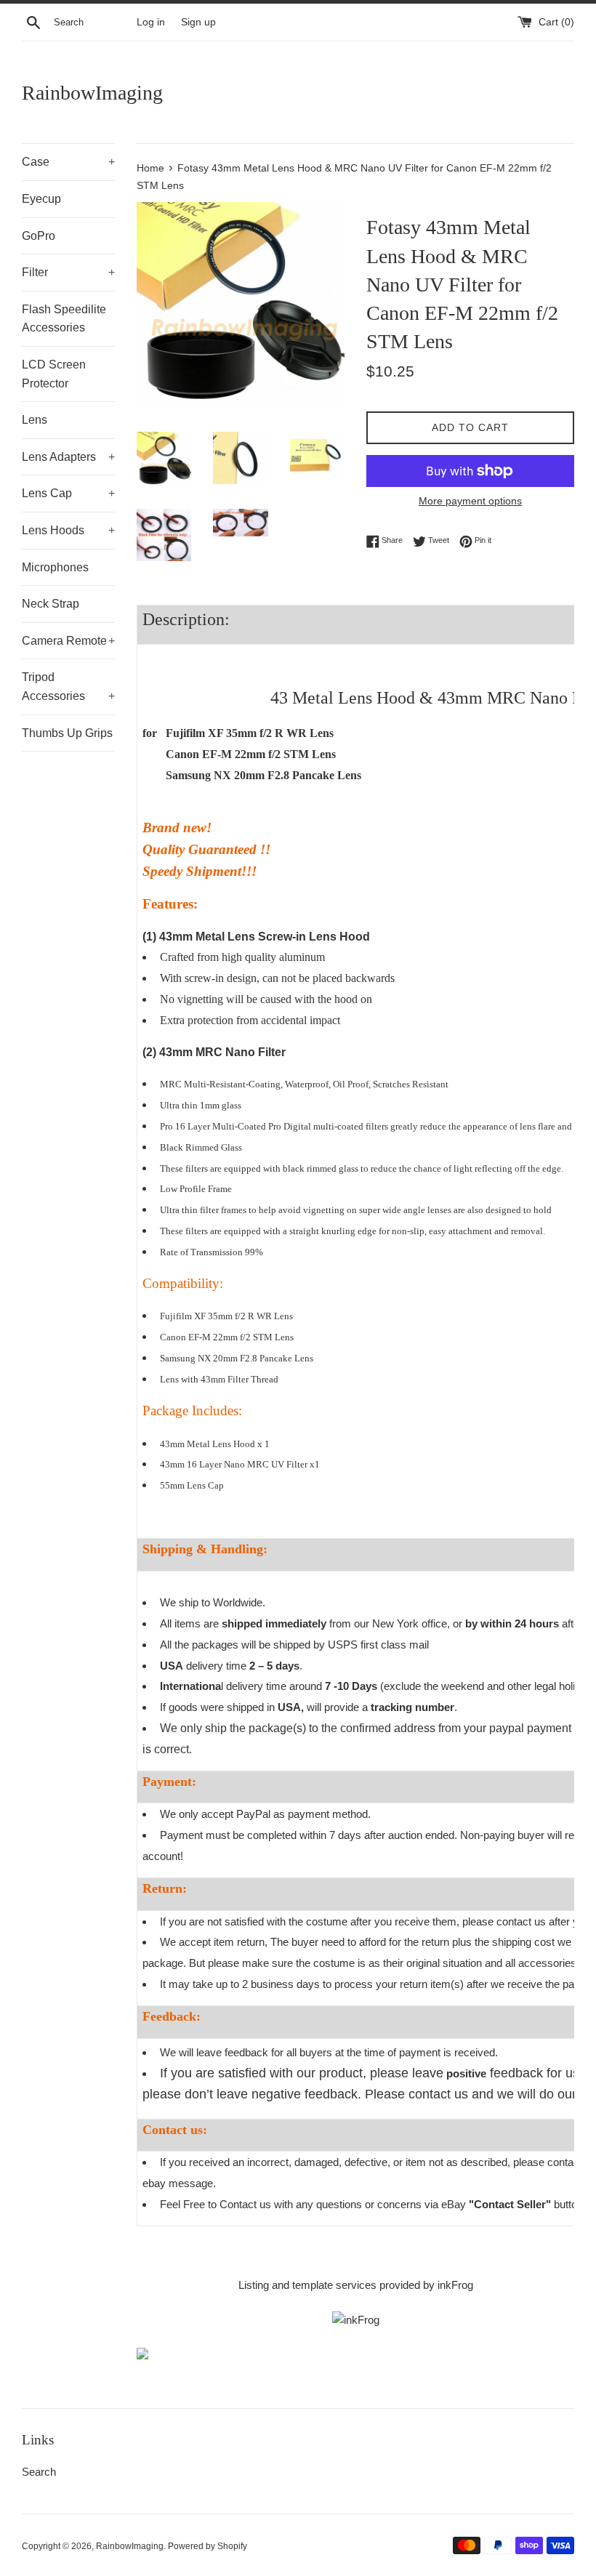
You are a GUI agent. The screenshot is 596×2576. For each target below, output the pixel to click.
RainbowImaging (92, 93)
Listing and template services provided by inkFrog (356, 2285)
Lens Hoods (68, 530)
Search (39, 2472)
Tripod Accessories (68, 687)
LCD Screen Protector (54, 374)
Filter (68, 272)
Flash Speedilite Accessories (64, 319)
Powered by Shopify (208, 2546)
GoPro (39, 236)
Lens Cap (68, 493)
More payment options (470, 501)
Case (68, 162)
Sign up (198, 22)
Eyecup (41, 199)
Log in (151, 22)
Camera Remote (68, 641)
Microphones (55, 567)
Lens (35, 420)
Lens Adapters (68, 457)
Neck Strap (51, 604)
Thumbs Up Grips (67, 733)
